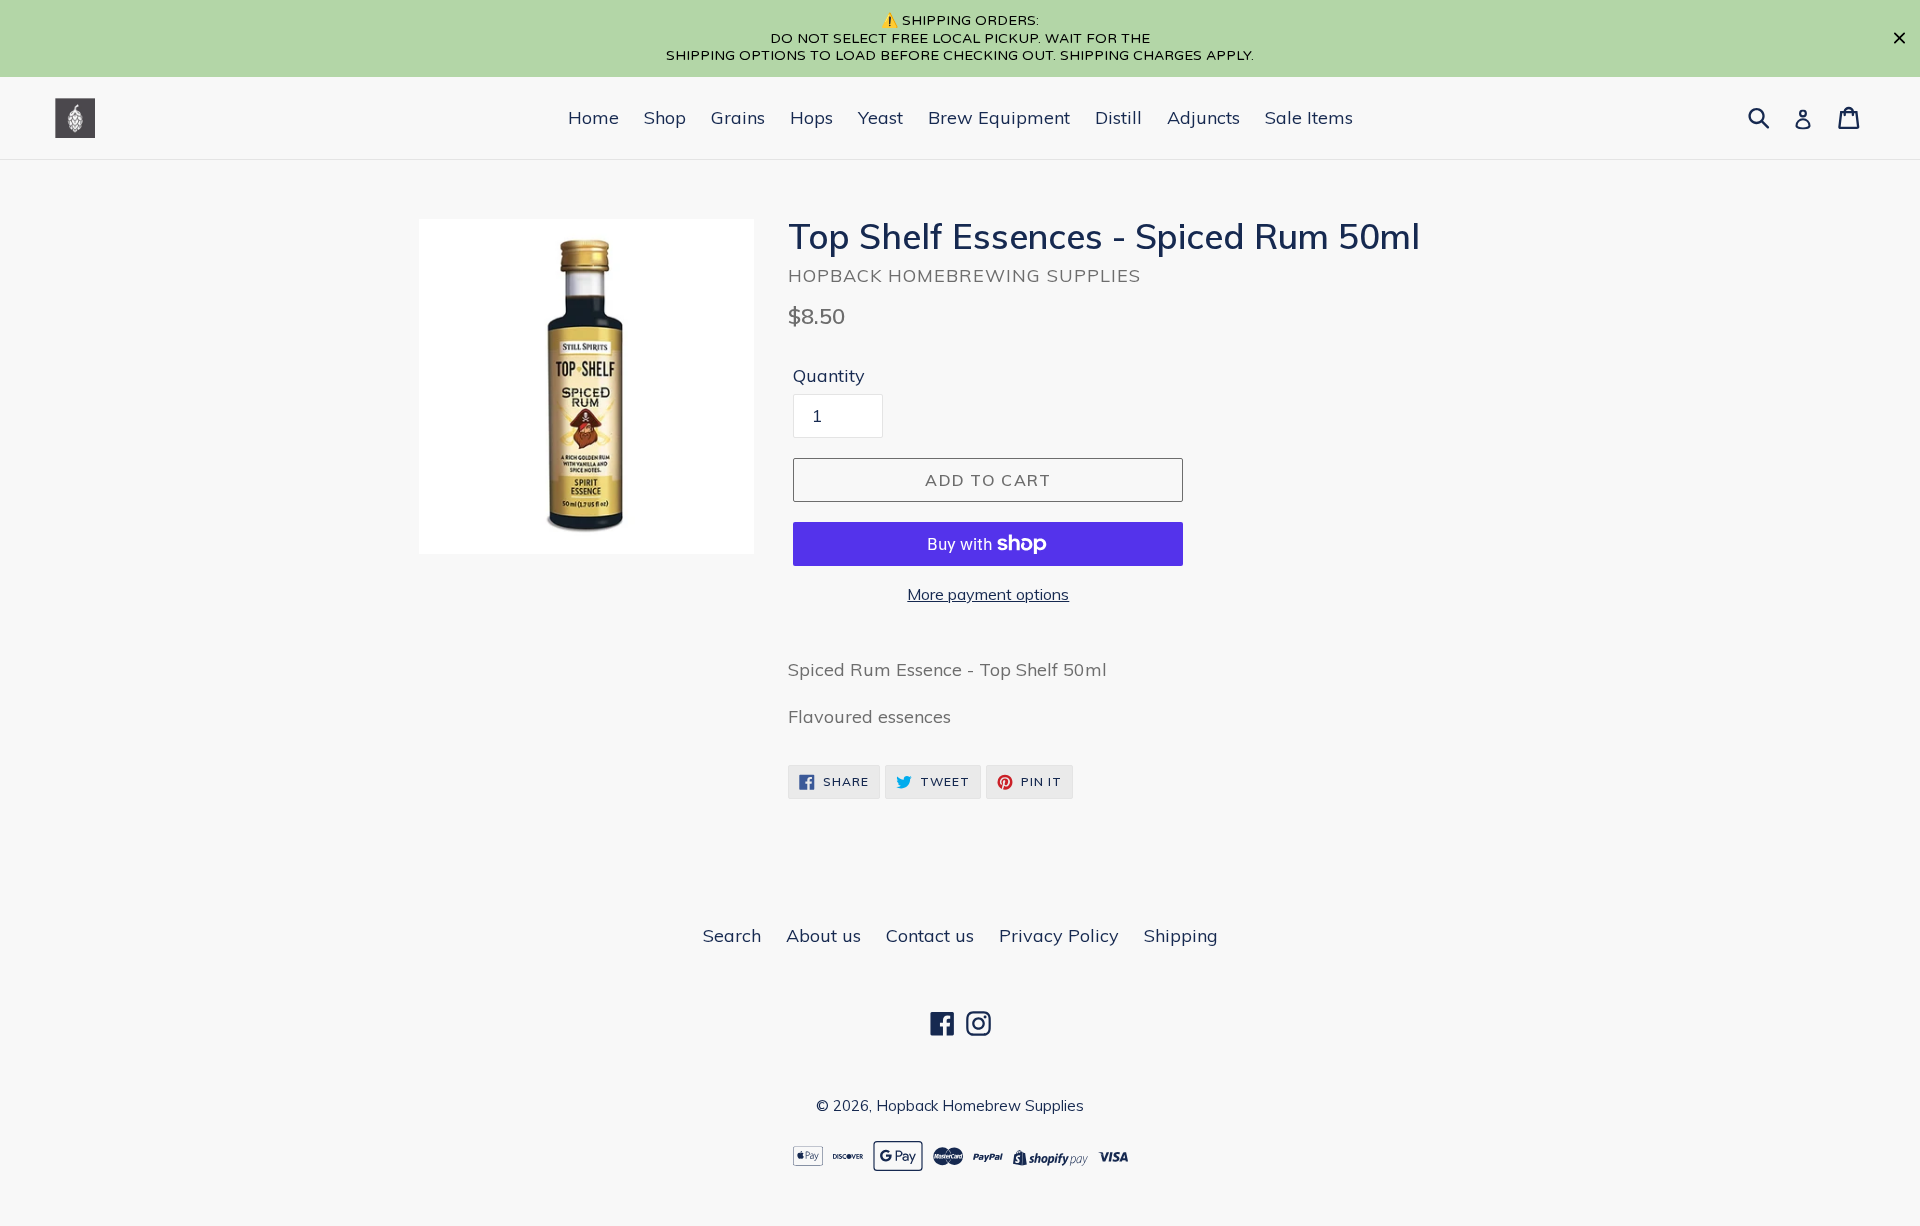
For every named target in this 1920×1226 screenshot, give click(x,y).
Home (593, 117)
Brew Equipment (999, 117)
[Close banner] (1899, 38)
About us (823, 935)
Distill (1118, 117)
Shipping (1181, 935)
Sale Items (1309, 117)
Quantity (829, 375)
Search (732, 935)
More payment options (988, 594)
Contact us (930, 935)
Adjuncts (1203, 117)
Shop (665, 117)
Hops (811, 117)
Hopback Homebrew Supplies (980, 1105)
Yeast (880, 117)
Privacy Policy (1059, 935)
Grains (738, 117)
